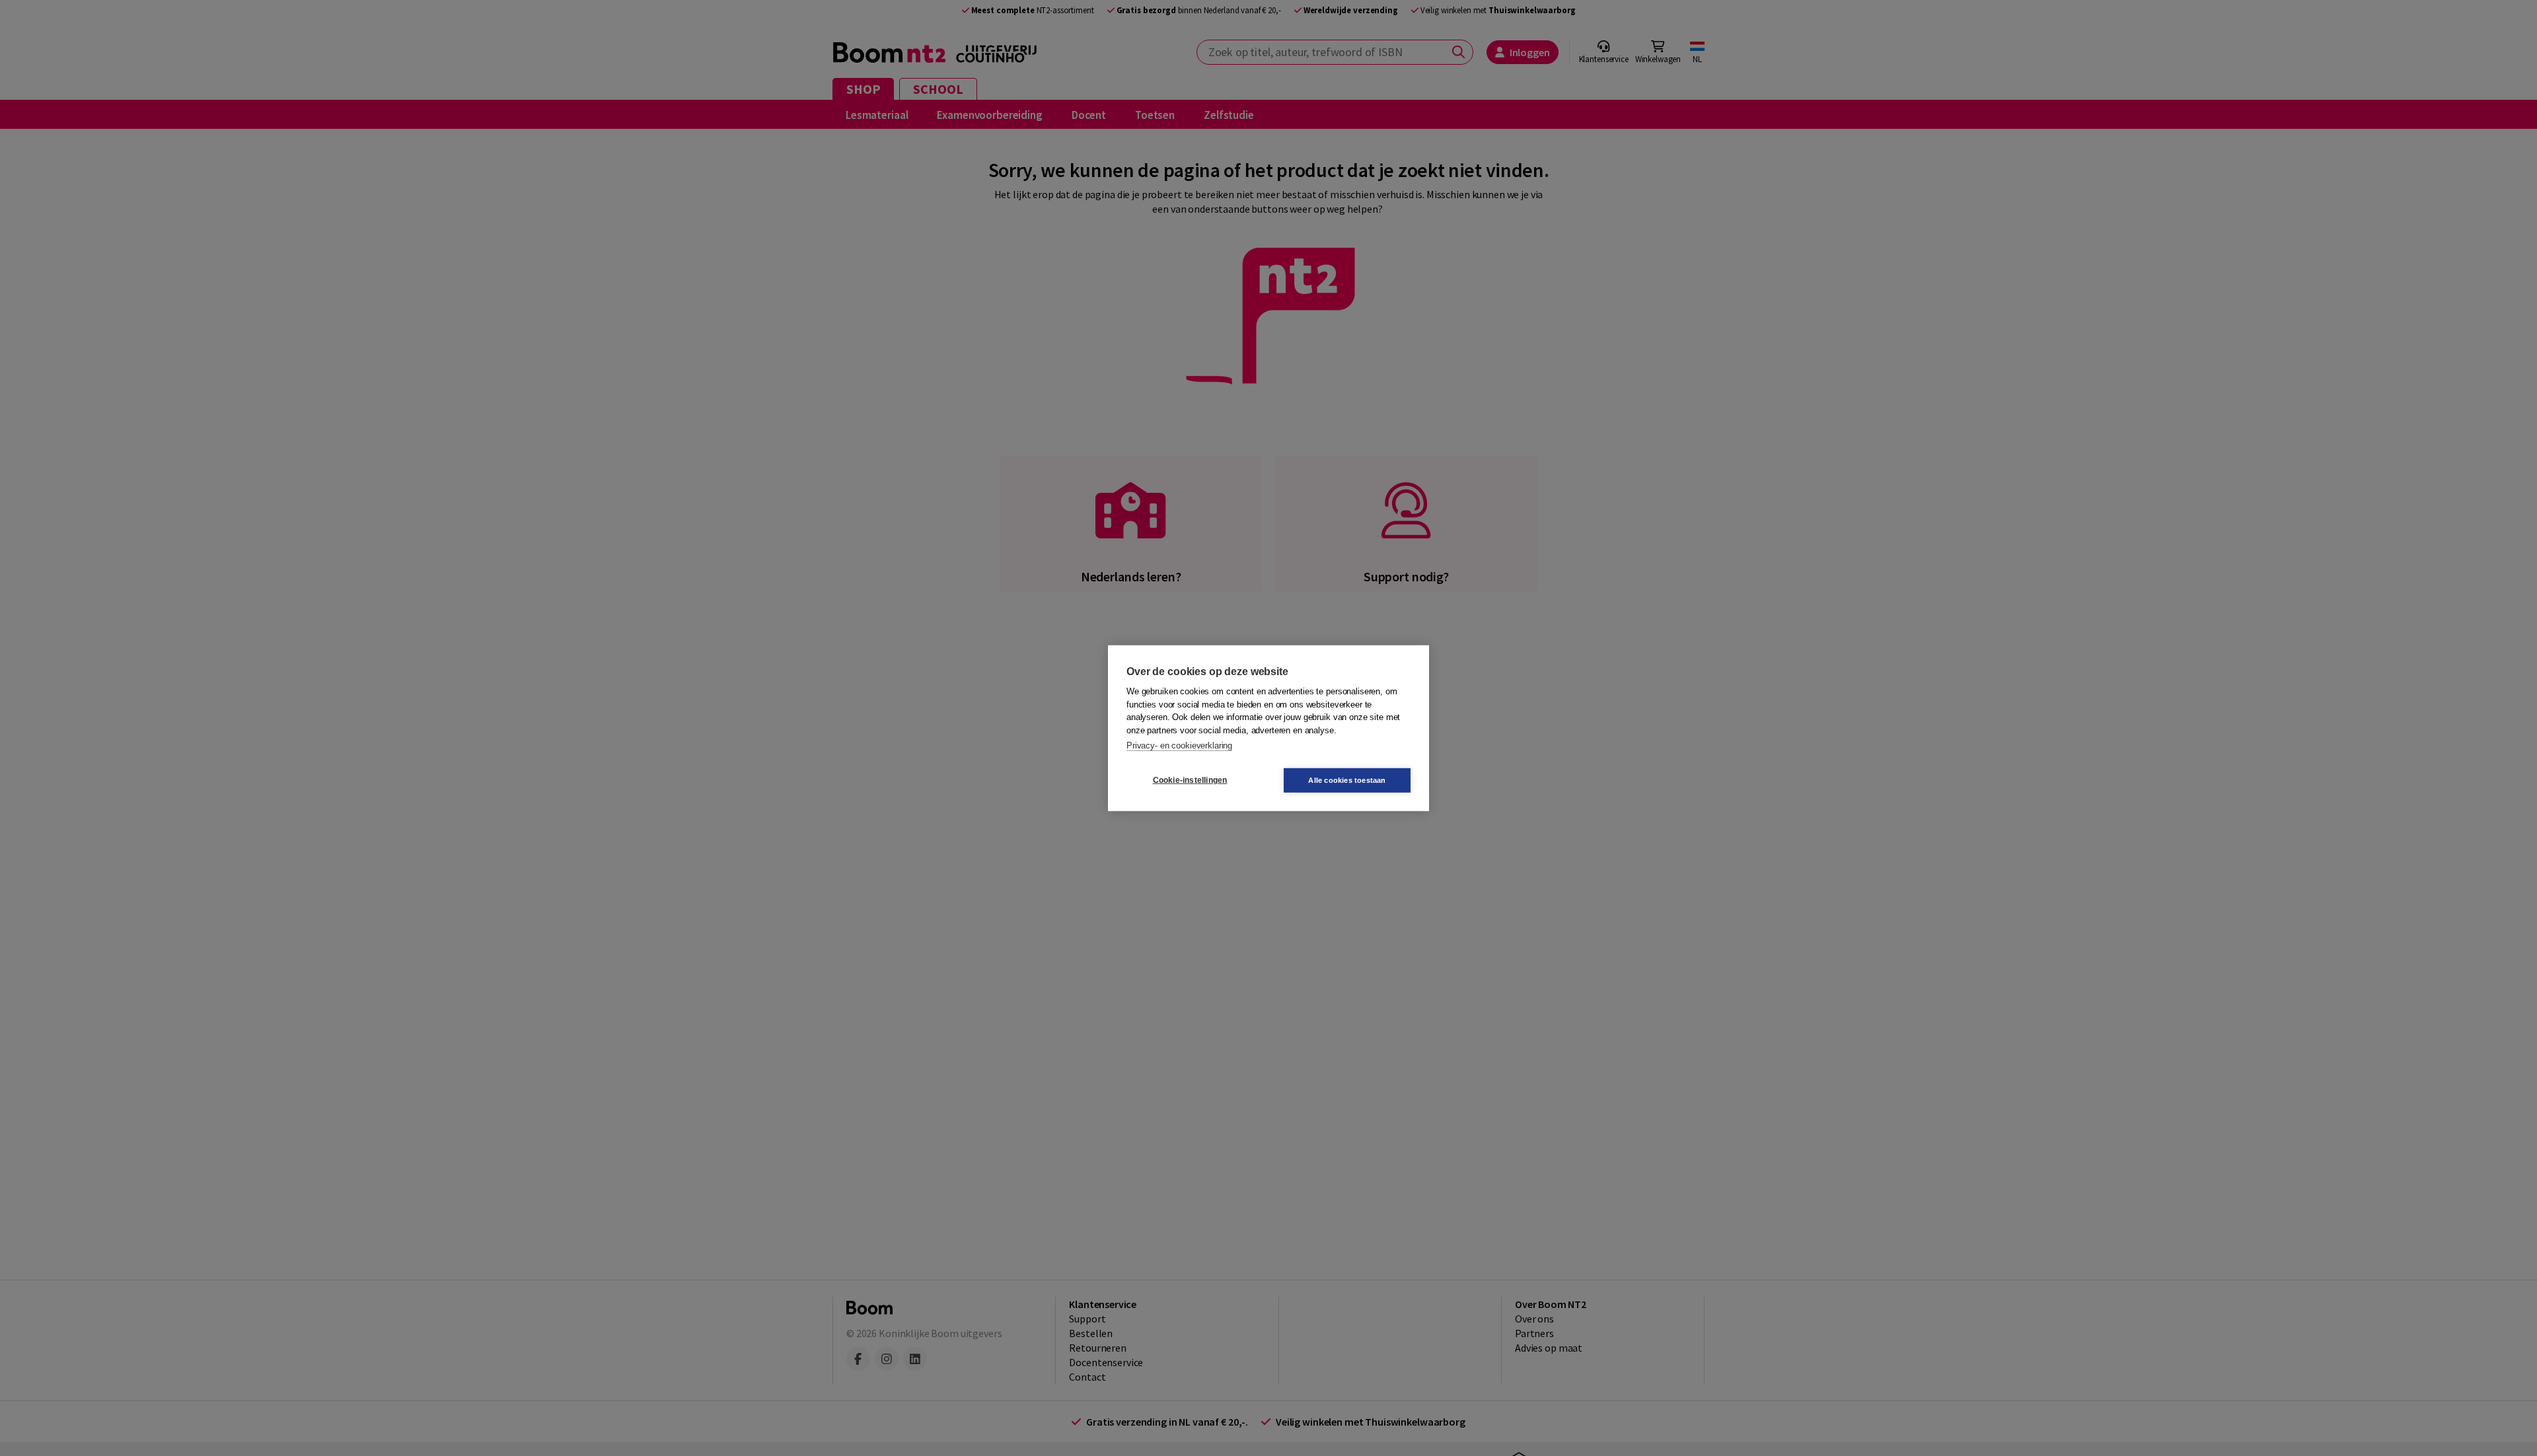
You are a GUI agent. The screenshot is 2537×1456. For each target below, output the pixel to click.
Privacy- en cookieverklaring (1179, 746)
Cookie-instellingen (1190, 780)
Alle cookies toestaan (1347, 780)
